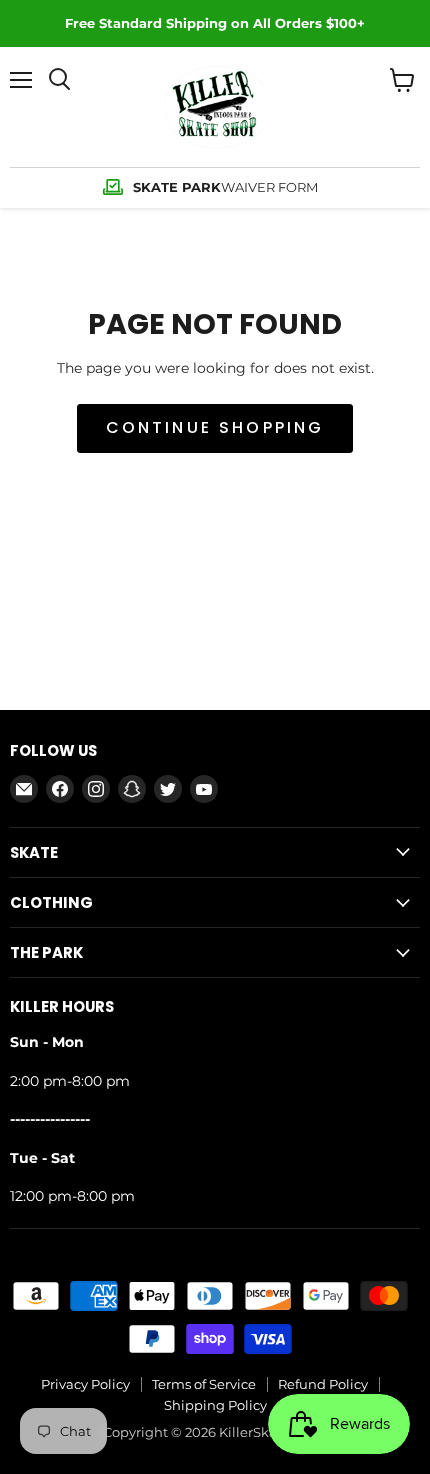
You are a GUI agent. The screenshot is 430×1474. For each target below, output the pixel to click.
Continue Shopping (215, 427)
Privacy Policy (85, 1384)
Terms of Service (204, 1384)
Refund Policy (323, 1384)
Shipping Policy (215, 1405)
